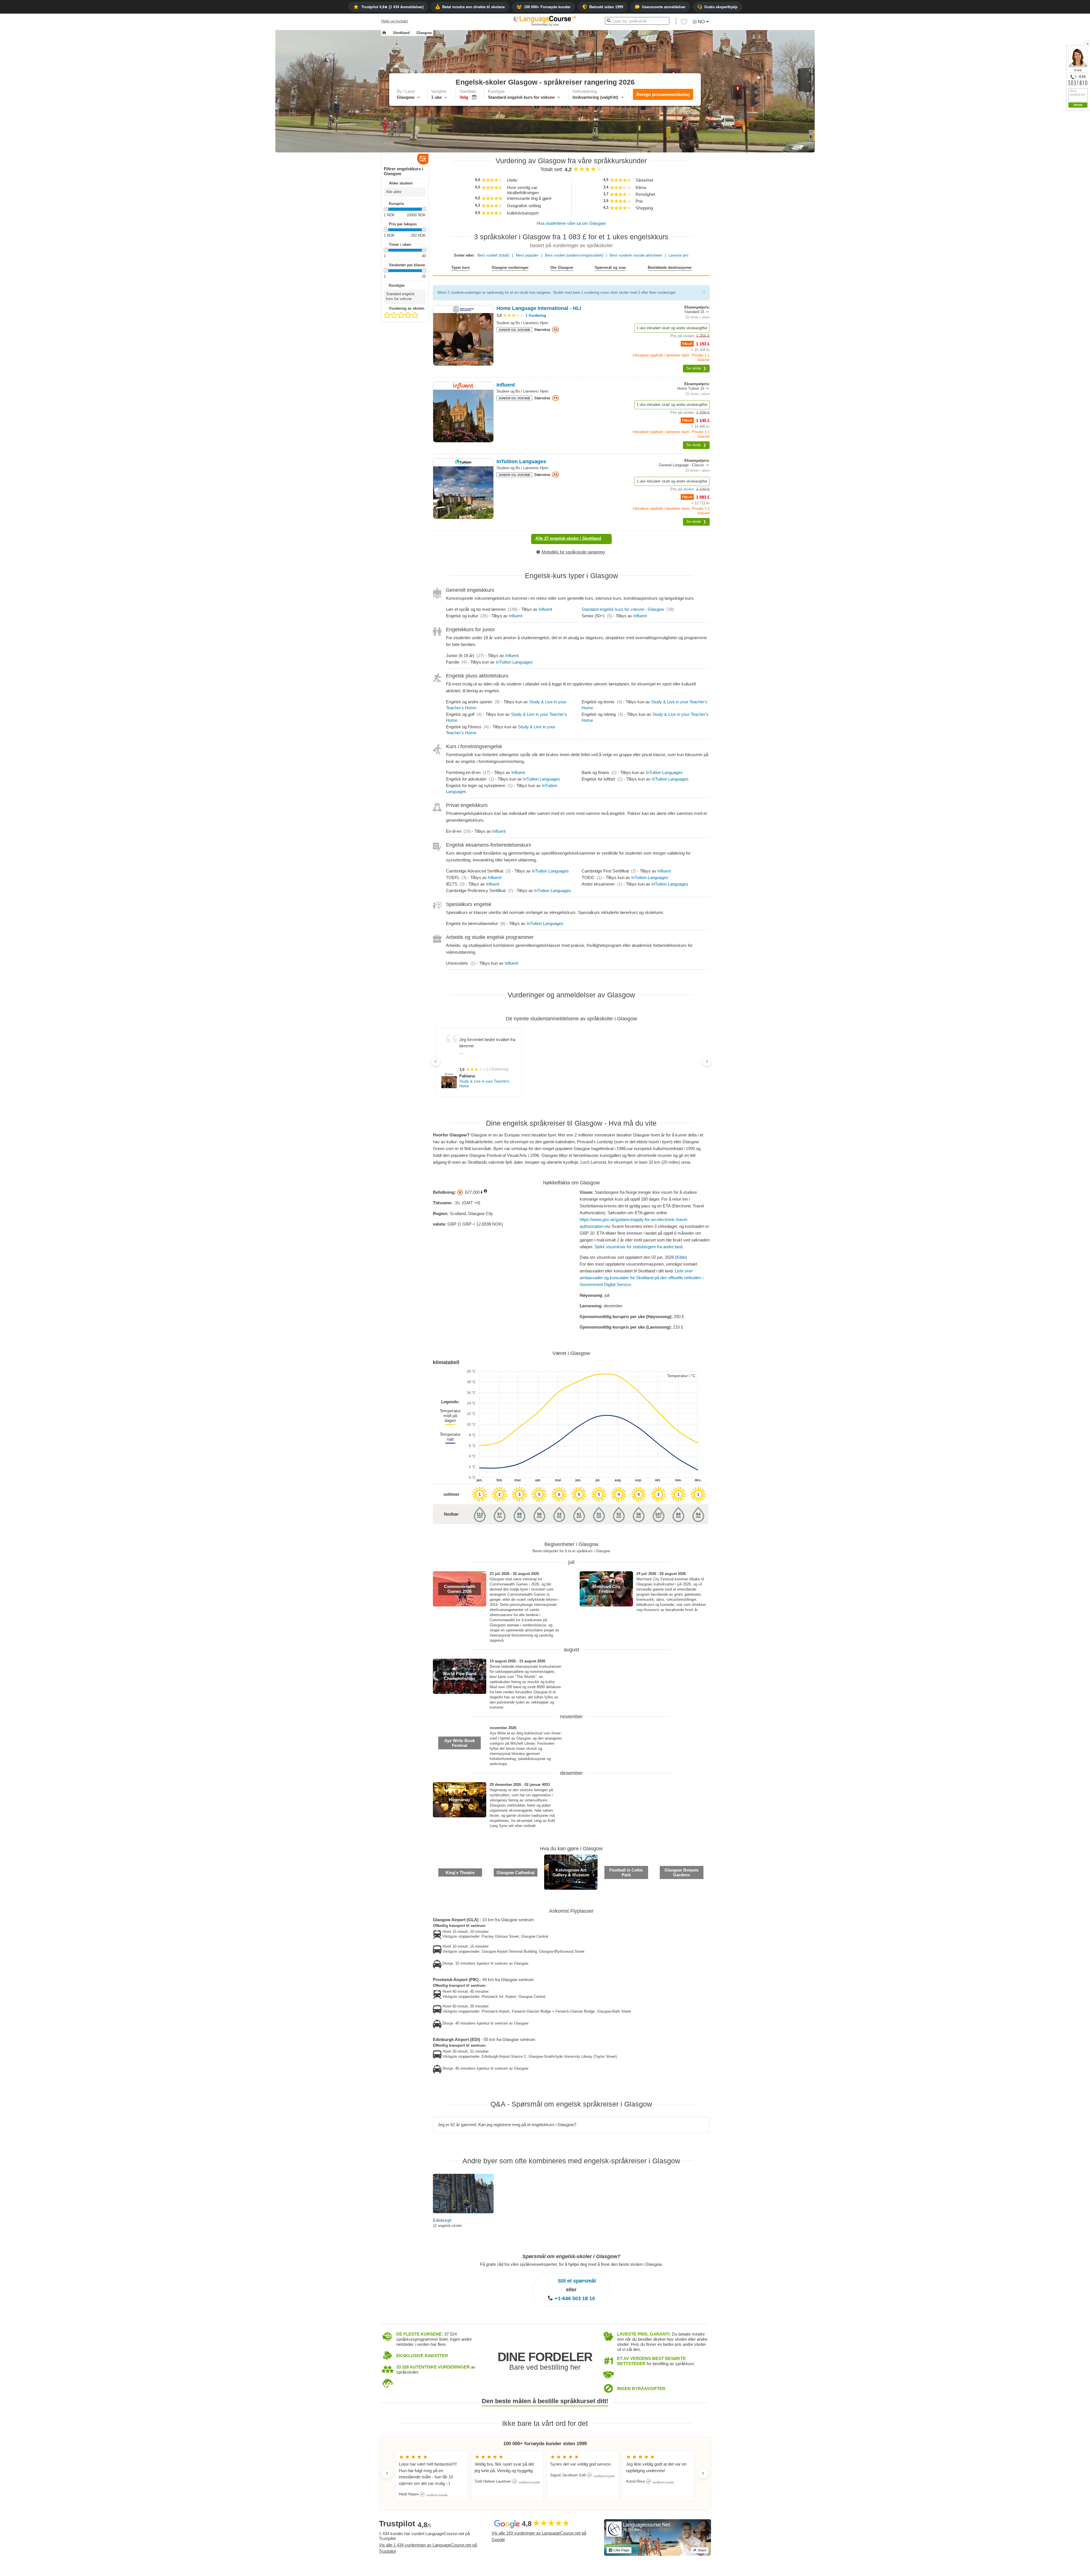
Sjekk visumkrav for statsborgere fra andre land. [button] (639, 1240)
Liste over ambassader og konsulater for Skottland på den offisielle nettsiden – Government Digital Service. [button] (642, 1271)
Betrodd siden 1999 (606, 7)
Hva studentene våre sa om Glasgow (571, 223)
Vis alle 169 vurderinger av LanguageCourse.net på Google (539, 2530)
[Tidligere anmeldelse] (387, 2467)
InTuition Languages (514, 656)
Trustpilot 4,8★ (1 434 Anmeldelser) (392, 7)
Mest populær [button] (527, 255)
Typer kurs (461, 268)
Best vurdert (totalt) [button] (493, 255)
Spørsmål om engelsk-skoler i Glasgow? (571, 2250)
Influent (545, 603)
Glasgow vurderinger (510, 268)
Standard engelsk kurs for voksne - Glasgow (623, 603)
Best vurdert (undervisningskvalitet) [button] (574, 255)
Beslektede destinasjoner (670, 268)
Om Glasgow (562, 268)
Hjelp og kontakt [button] (395, 21)
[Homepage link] (384, 33)
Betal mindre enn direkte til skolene (473, 7)
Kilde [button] (681, 1251)
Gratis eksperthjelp (721, 7)
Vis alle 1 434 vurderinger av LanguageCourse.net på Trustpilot (428, 2542)
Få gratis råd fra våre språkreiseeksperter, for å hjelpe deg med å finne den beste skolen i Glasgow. (571, 2258)
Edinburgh (442, 2214)
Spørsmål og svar (610, 268)
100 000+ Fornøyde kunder (547, 7)
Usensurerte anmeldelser (664, 7)
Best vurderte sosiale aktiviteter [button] (636, 255)
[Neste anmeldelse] (703, 2467)
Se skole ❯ (696, 368)
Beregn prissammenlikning (663, 94)
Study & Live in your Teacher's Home (531, 1077)
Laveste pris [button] (679, 255)
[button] (684, 23)
